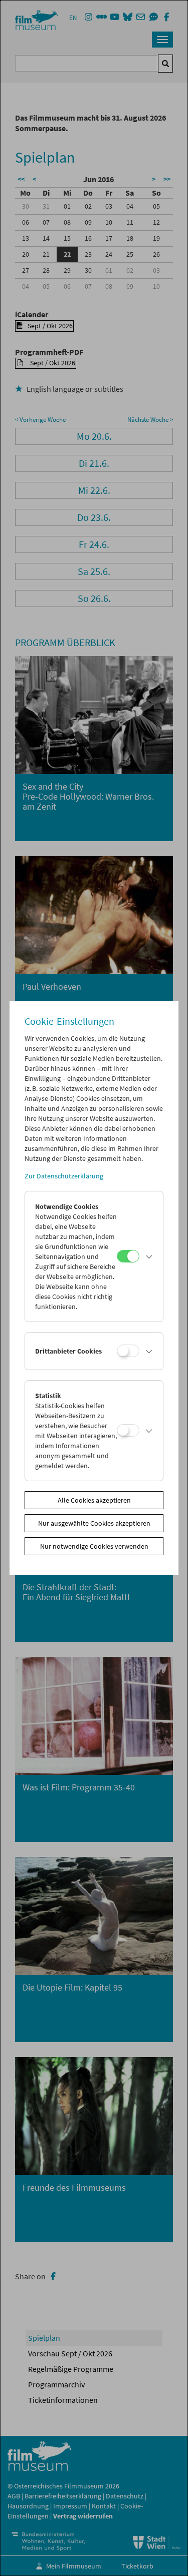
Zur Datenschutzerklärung (64, 1176)
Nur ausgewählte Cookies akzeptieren (94, 1523)
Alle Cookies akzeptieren (94, 1500)
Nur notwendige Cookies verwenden (94, 1546)
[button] (149, 1256)
